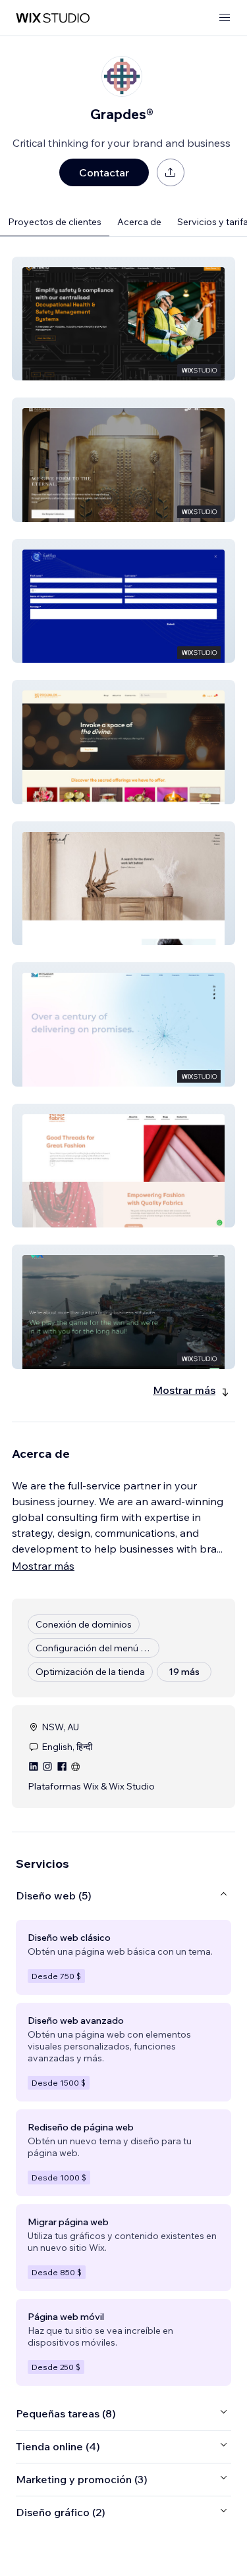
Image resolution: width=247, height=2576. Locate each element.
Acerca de (139, 222)
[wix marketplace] (53, 18)
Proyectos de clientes (55, 222)
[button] (123, 319)
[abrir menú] (225, 18)
